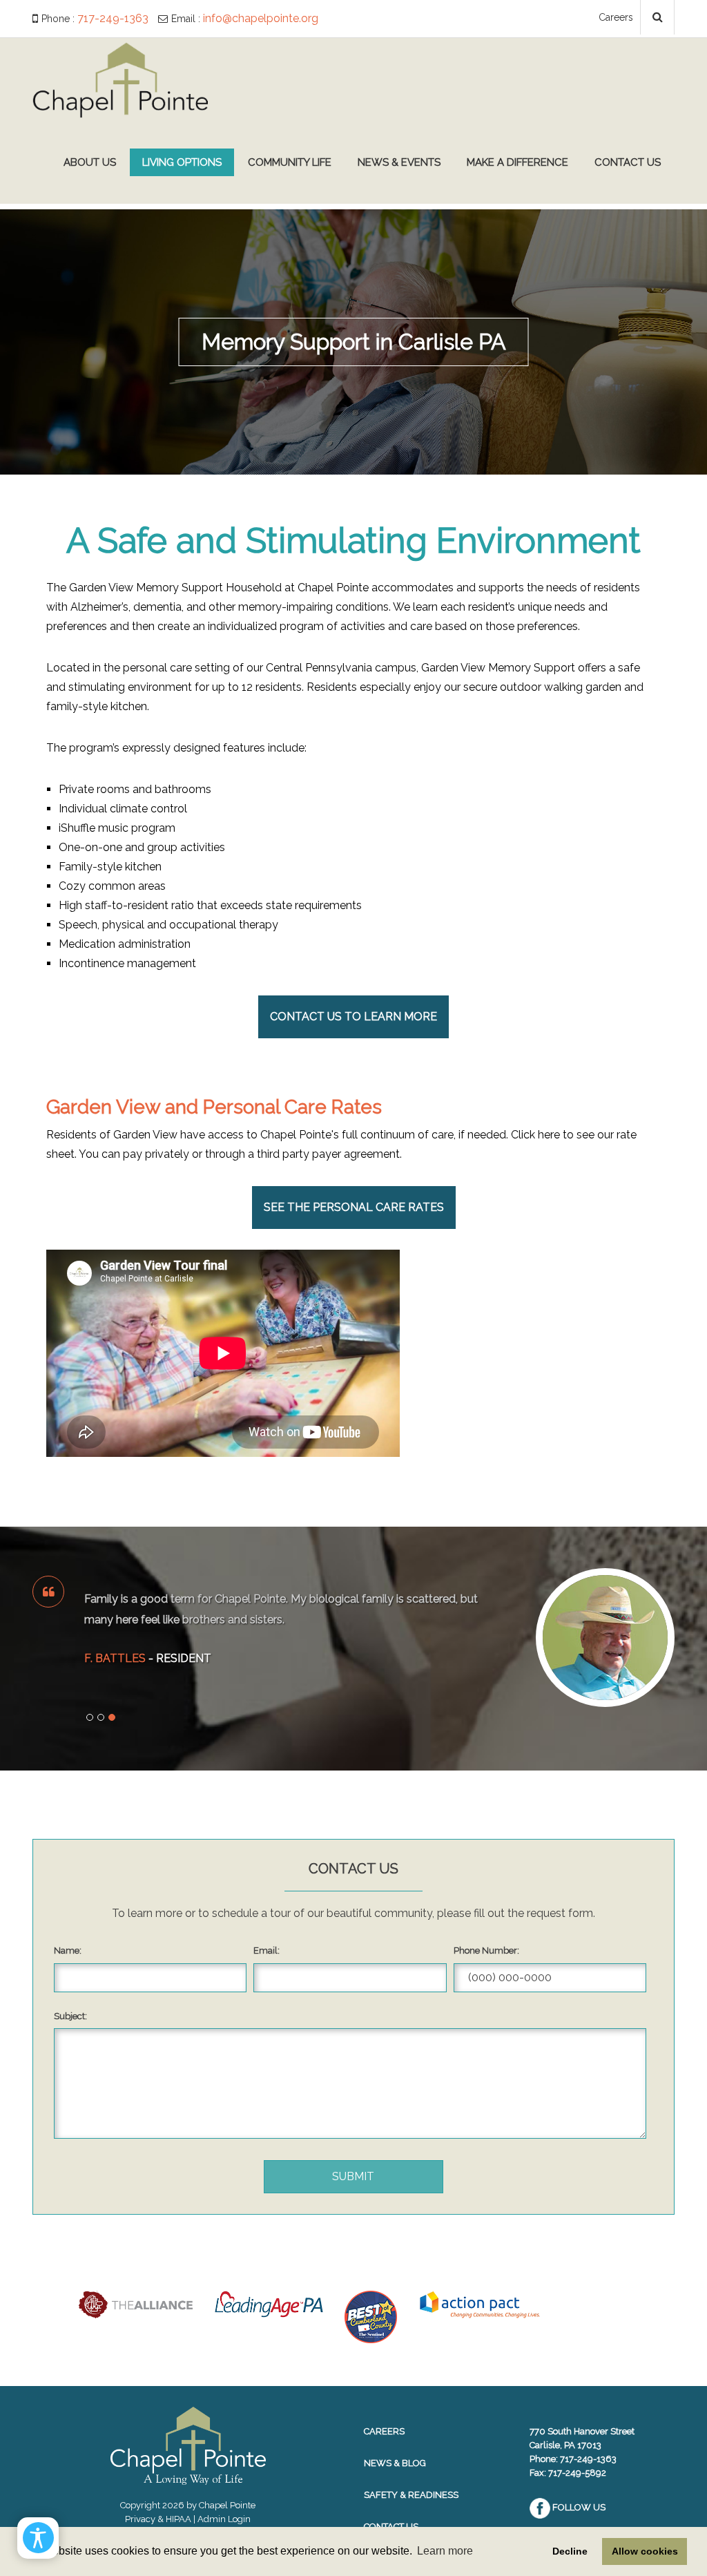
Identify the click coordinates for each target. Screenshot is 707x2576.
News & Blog (395, 2463)
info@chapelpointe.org (261, 18)
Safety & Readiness (411, 2495)
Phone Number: (486, 1950)
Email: (267, 1950)
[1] (90, 1717)
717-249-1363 (113, 18)
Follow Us (578, 2507)
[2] (101, 1717)
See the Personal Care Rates (354, 1207)
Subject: (70, 2016)
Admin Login (224, 2519)
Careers (616, 17)
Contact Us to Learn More (353, 1017)
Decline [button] (570, 2551)
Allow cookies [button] (645, 2551)
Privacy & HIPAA (158, 2519)
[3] (112, 1717)
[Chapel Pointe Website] (120, 79)
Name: (68, 1950)
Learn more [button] (445, 2551)
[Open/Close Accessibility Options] (38, 2538)
